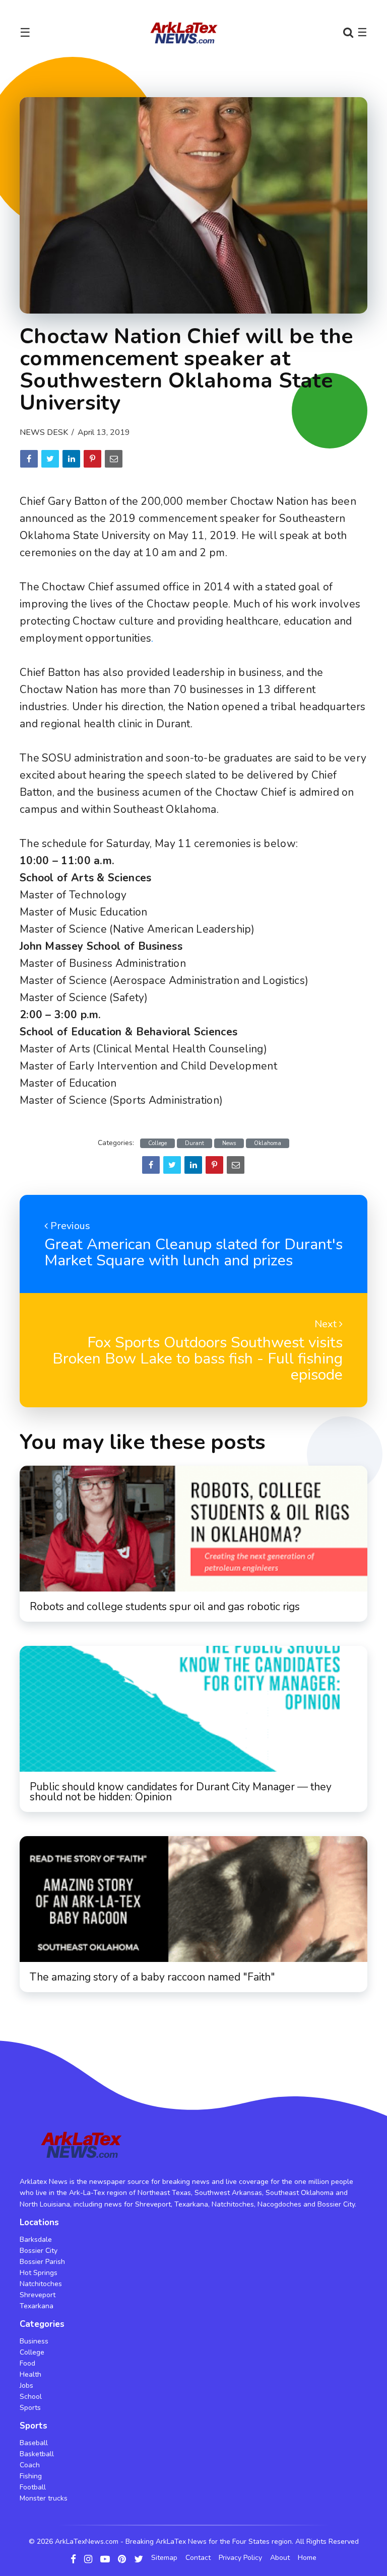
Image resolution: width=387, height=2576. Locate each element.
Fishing (31, 2476)
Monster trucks (44, 2498)
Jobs (26, 2385)
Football (33, 2487)
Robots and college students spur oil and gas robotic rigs (165, 1607)
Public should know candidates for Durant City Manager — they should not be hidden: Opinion (181, 1792)
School (31, 2397)
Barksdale (36, 2240)
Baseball (34, 2443)
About (280, 2558)
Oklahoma (268, 1143)
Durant (195, 1143)
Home (307, 2558)
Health (30, 2374)
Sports (30, 2408)
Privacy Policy (240, 2558)
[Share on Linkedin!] (71, 459)
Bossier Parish (42, 2262)
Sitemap (164, 2558)
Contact (198, 2558)
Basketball (37, 2454)
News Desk (44, 432)
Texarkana (37, 2306)
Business (34, 2341)
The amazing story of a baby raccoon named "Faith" (152, 1977)
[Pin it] (92, 459)
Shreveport (38, 2295)
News (229, 1143)
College (157, 1143)
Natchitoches (41, 2284)
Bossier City (39, 2251)
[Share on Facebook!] (29, 459)
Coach (30, 2465)
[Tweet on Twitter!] (50, 459)
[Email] (114, 459)
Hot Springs (39, 2273)
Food (27, 2363)
